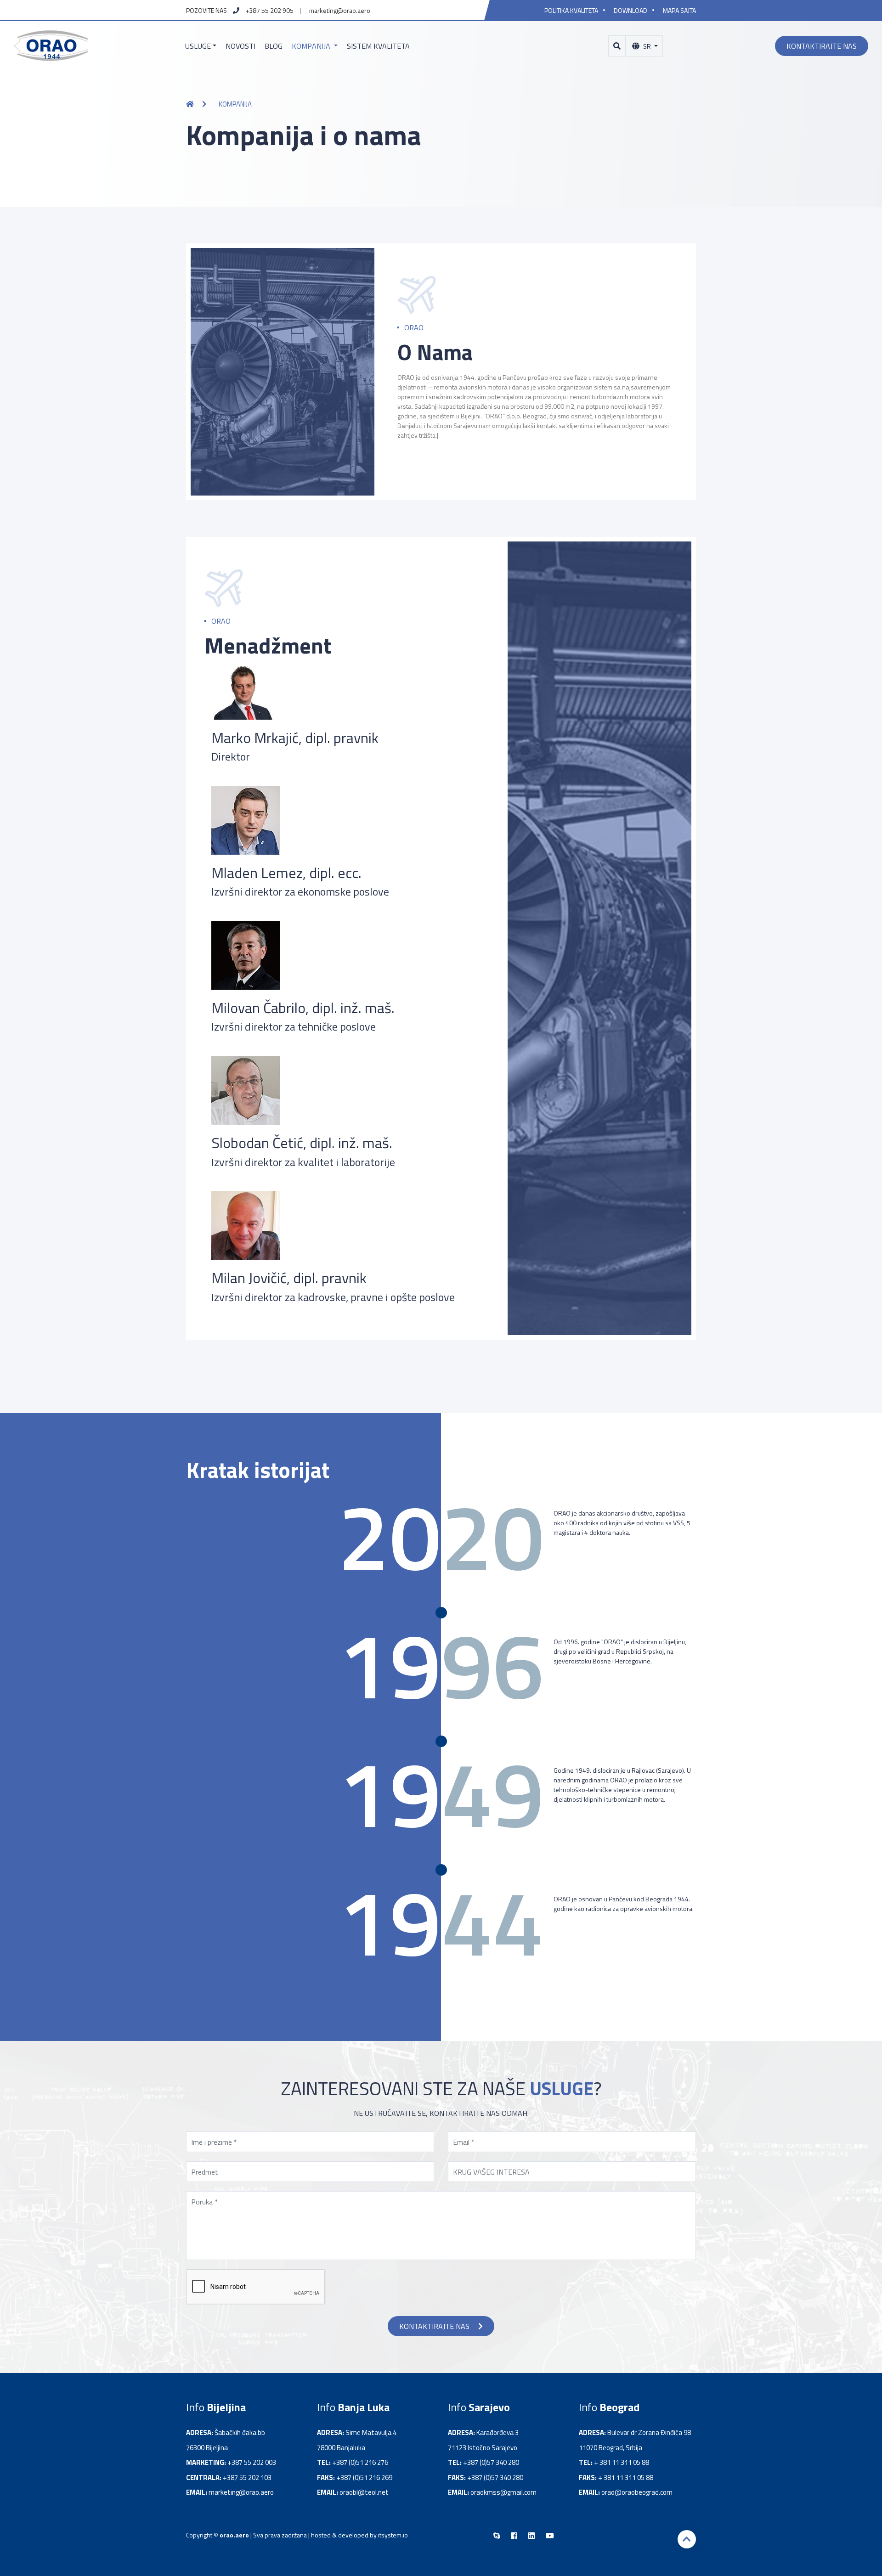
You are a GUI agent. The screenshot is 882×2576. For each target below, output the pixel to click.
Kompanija (312, 46)
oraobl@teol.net (364, 2492)
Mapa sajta (679, 10)
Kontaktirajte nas (822, 46)
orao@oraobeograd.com (637, 2492)
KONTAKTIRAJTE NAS (435, 2326)
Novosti (240, 46)
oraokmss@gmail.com (503, 2492)
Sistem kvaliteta (378, 46)
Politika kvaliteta (571, 10)
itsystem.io (393, 2535)
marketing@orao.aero (340, 10)
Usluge (198, 46)
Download (630, 10)
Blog (274, 46)
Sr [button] (647, 46)
